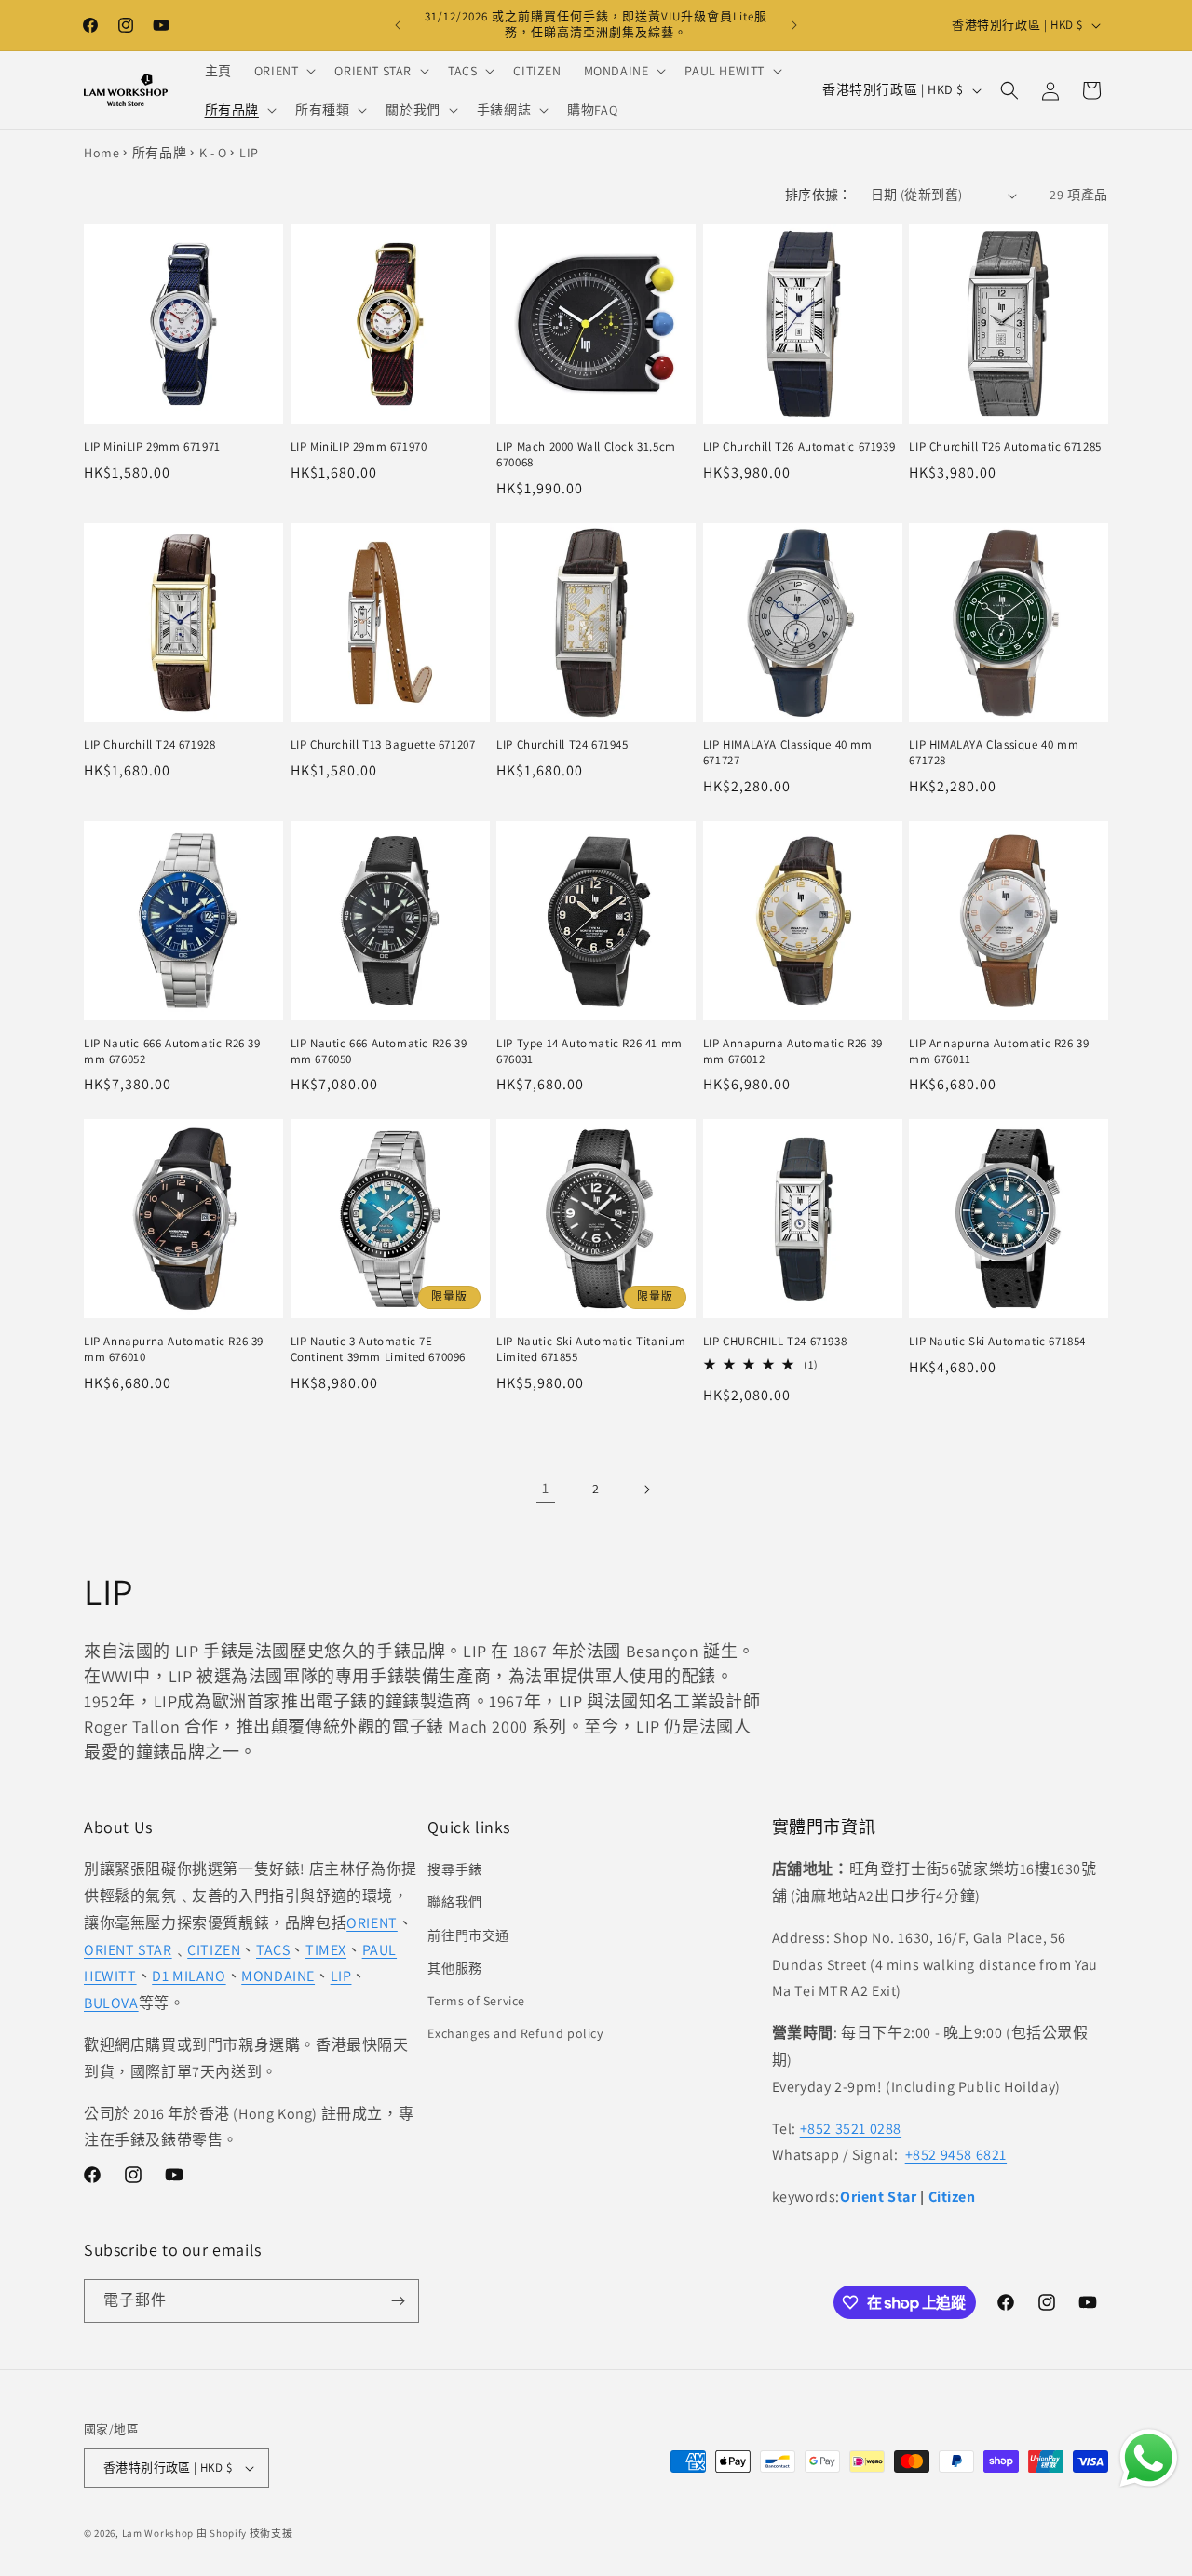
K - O (213, 153)
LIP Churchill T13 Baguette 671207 (383, 745)
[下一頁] (646, 1490)
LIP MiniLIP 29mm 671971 (152, 447)
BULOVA (111, 2003)
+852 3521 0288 (851, 2129)
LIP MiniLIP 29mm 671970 (359, 447)
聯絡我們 (454, 1902)
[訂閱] (398, 2301)
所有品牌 (159, 153)
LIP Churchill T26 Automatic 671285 (1005, 447)
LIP (341, 1976)
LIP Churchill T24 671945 (562, 745)
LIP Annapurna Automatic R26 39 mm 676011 (999, 1052)
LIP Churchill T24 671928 (149, 745)
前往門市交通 (468, 1935)
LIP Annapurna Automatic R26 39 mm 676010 (174, 1349)
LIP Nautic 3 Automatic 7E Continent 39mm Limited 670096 (378, 1349)
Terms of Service (476, 2001)
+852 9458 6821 (956, 2155)
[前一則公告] (398, 25)
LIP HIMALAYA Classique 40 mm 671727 (788, 753)
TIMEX (326, 1950)
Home (102, 153)
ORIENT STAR (128, 1950)
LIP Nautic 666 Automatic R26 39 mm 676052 (172, 1052)
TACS (273, 1950)
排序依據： (819, 195)
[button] (284, 71)
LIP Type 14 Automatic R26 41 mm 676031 (589, 1052)
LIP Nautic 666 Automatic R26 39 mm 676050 (379, 1052)
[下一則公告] (794, 25)
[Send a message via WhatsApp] (1149, 2458)
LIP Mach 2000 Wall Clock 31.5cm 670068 (586, 455)
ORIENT (372, 1923)
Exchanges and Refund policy (515, 2033)
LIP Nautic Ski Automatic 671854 (997, 1342)
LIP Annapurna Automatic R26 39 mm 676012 (793, 1052)
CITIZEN (214, 1950)
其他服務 (454, 1968)
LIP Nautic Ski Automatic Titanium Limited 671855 (591, 1349)
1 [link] (546, 1488)
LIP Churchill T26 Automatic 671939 (799, 447)
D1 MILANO (189, 1976)
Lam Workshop (158, 2533)
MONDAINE (278, 1976)
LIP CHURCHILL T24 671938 (775, 1342)
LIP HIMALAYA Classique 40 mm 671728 (994, 753)
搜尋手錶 (454, 1869)
